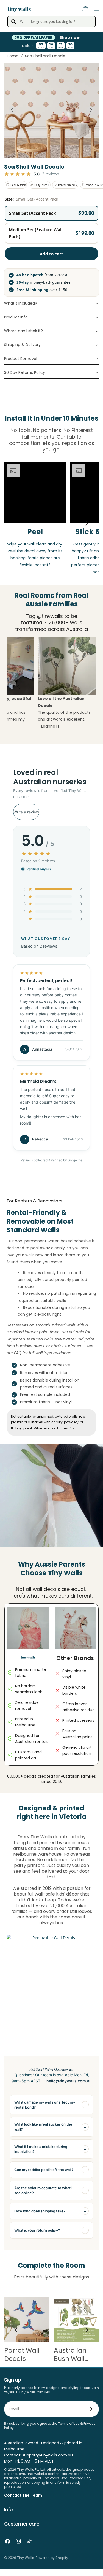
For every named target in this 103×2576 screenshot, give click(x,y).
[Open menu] (97, 9)
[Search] (13, 21)
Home (13, 63)
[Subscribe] (91, 2416)
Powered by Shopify (52, 2565)
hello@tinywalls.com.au (69, 2088)
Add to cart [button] (51, 261)
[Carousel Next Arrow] (91, 117)
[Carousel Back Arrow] (12, 117)
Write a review (26, 819)
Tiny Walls (26, 2565)
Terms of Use (69, 2431)
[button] (51, 221)
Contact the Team (23, 2502)
